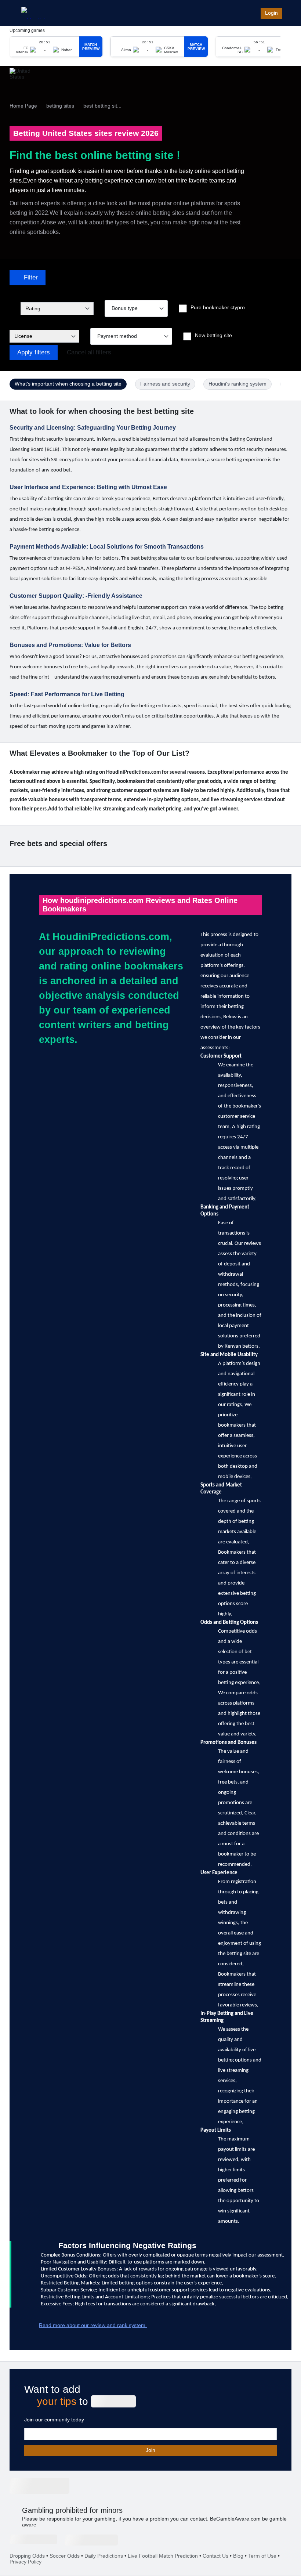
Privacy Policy (26, 2562)
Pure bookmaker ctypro (218, 307)
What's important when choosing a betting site (68, 384)
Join (150, 2450)
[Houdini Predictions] (39, 2486)
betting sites (60, 106)
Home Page (23, 106)
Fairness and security (165, 384)
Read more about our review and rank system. (93, 2325)
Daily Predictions (104, 2556)
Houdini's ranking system (237, 384)
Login (271, 13)
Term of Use (262, 2556)
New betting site (213, 335)
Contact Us (215, 2556)
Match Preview (91, 47)
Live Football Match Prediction (163, 2556)
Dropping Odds (27, 2556)
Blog (238, 2556)
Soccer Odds (65, 2556)
